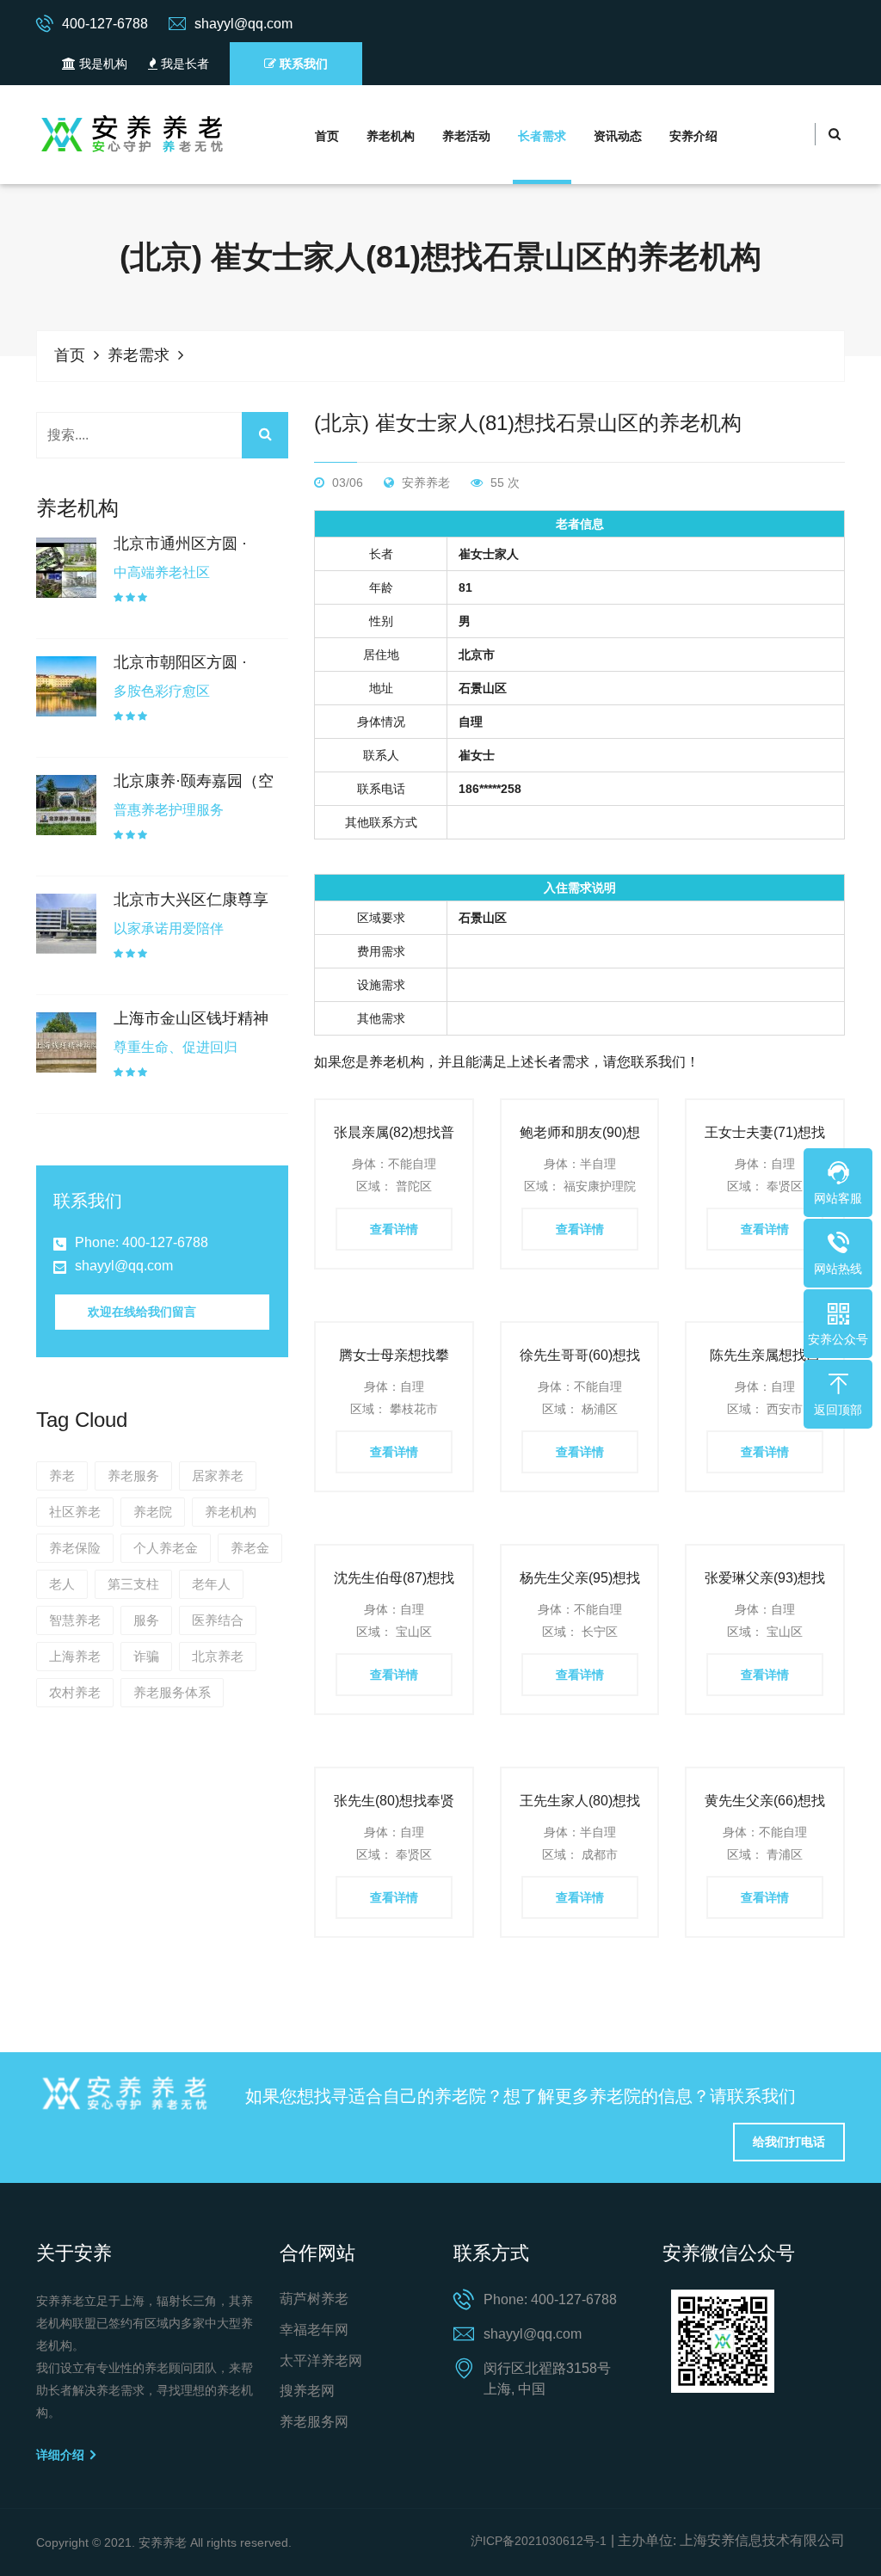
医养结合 (218, 1620)
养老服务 (133, 1476)
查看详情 (394, 1229)
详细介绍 (62, 2455)
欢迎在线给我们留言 (142, 1312)
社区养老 (75, 1512)
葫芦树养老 (314, 2299)
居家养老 (218, 1476)
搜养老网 (307, 2391)
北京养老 (218, 1656)
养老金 (250, 1548)
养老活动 (466, 136)
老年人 (211, 1584)
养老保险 (75, 1548)
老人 (62, 1584)
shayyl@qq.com (124, 1266)
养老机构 (391, 136)
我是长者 (183, 64)
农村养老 (75, 1692)
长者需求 (542, 136)
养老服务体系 (172, 1692)
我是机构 (102, 64)
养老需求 (139, 355)
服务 (146, 1620)
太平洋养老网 (321, 2361)
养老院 (153, 1512)
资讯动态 (618, 136)
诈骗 (146, 1656)
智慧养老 (75, 1620)
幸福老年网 (314, 2330)
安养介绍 (693, 136)
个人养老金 (166, 1548)
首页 (327, 136)
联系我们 (302, 64)
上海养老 (75, 1656)
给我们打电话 (789, 2142)
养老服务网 (314, 2422)
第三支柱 (133, 1584)
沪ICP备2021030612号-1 (539, 2541)
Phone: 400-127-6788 (142, 1242)
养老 (62, 1476)
